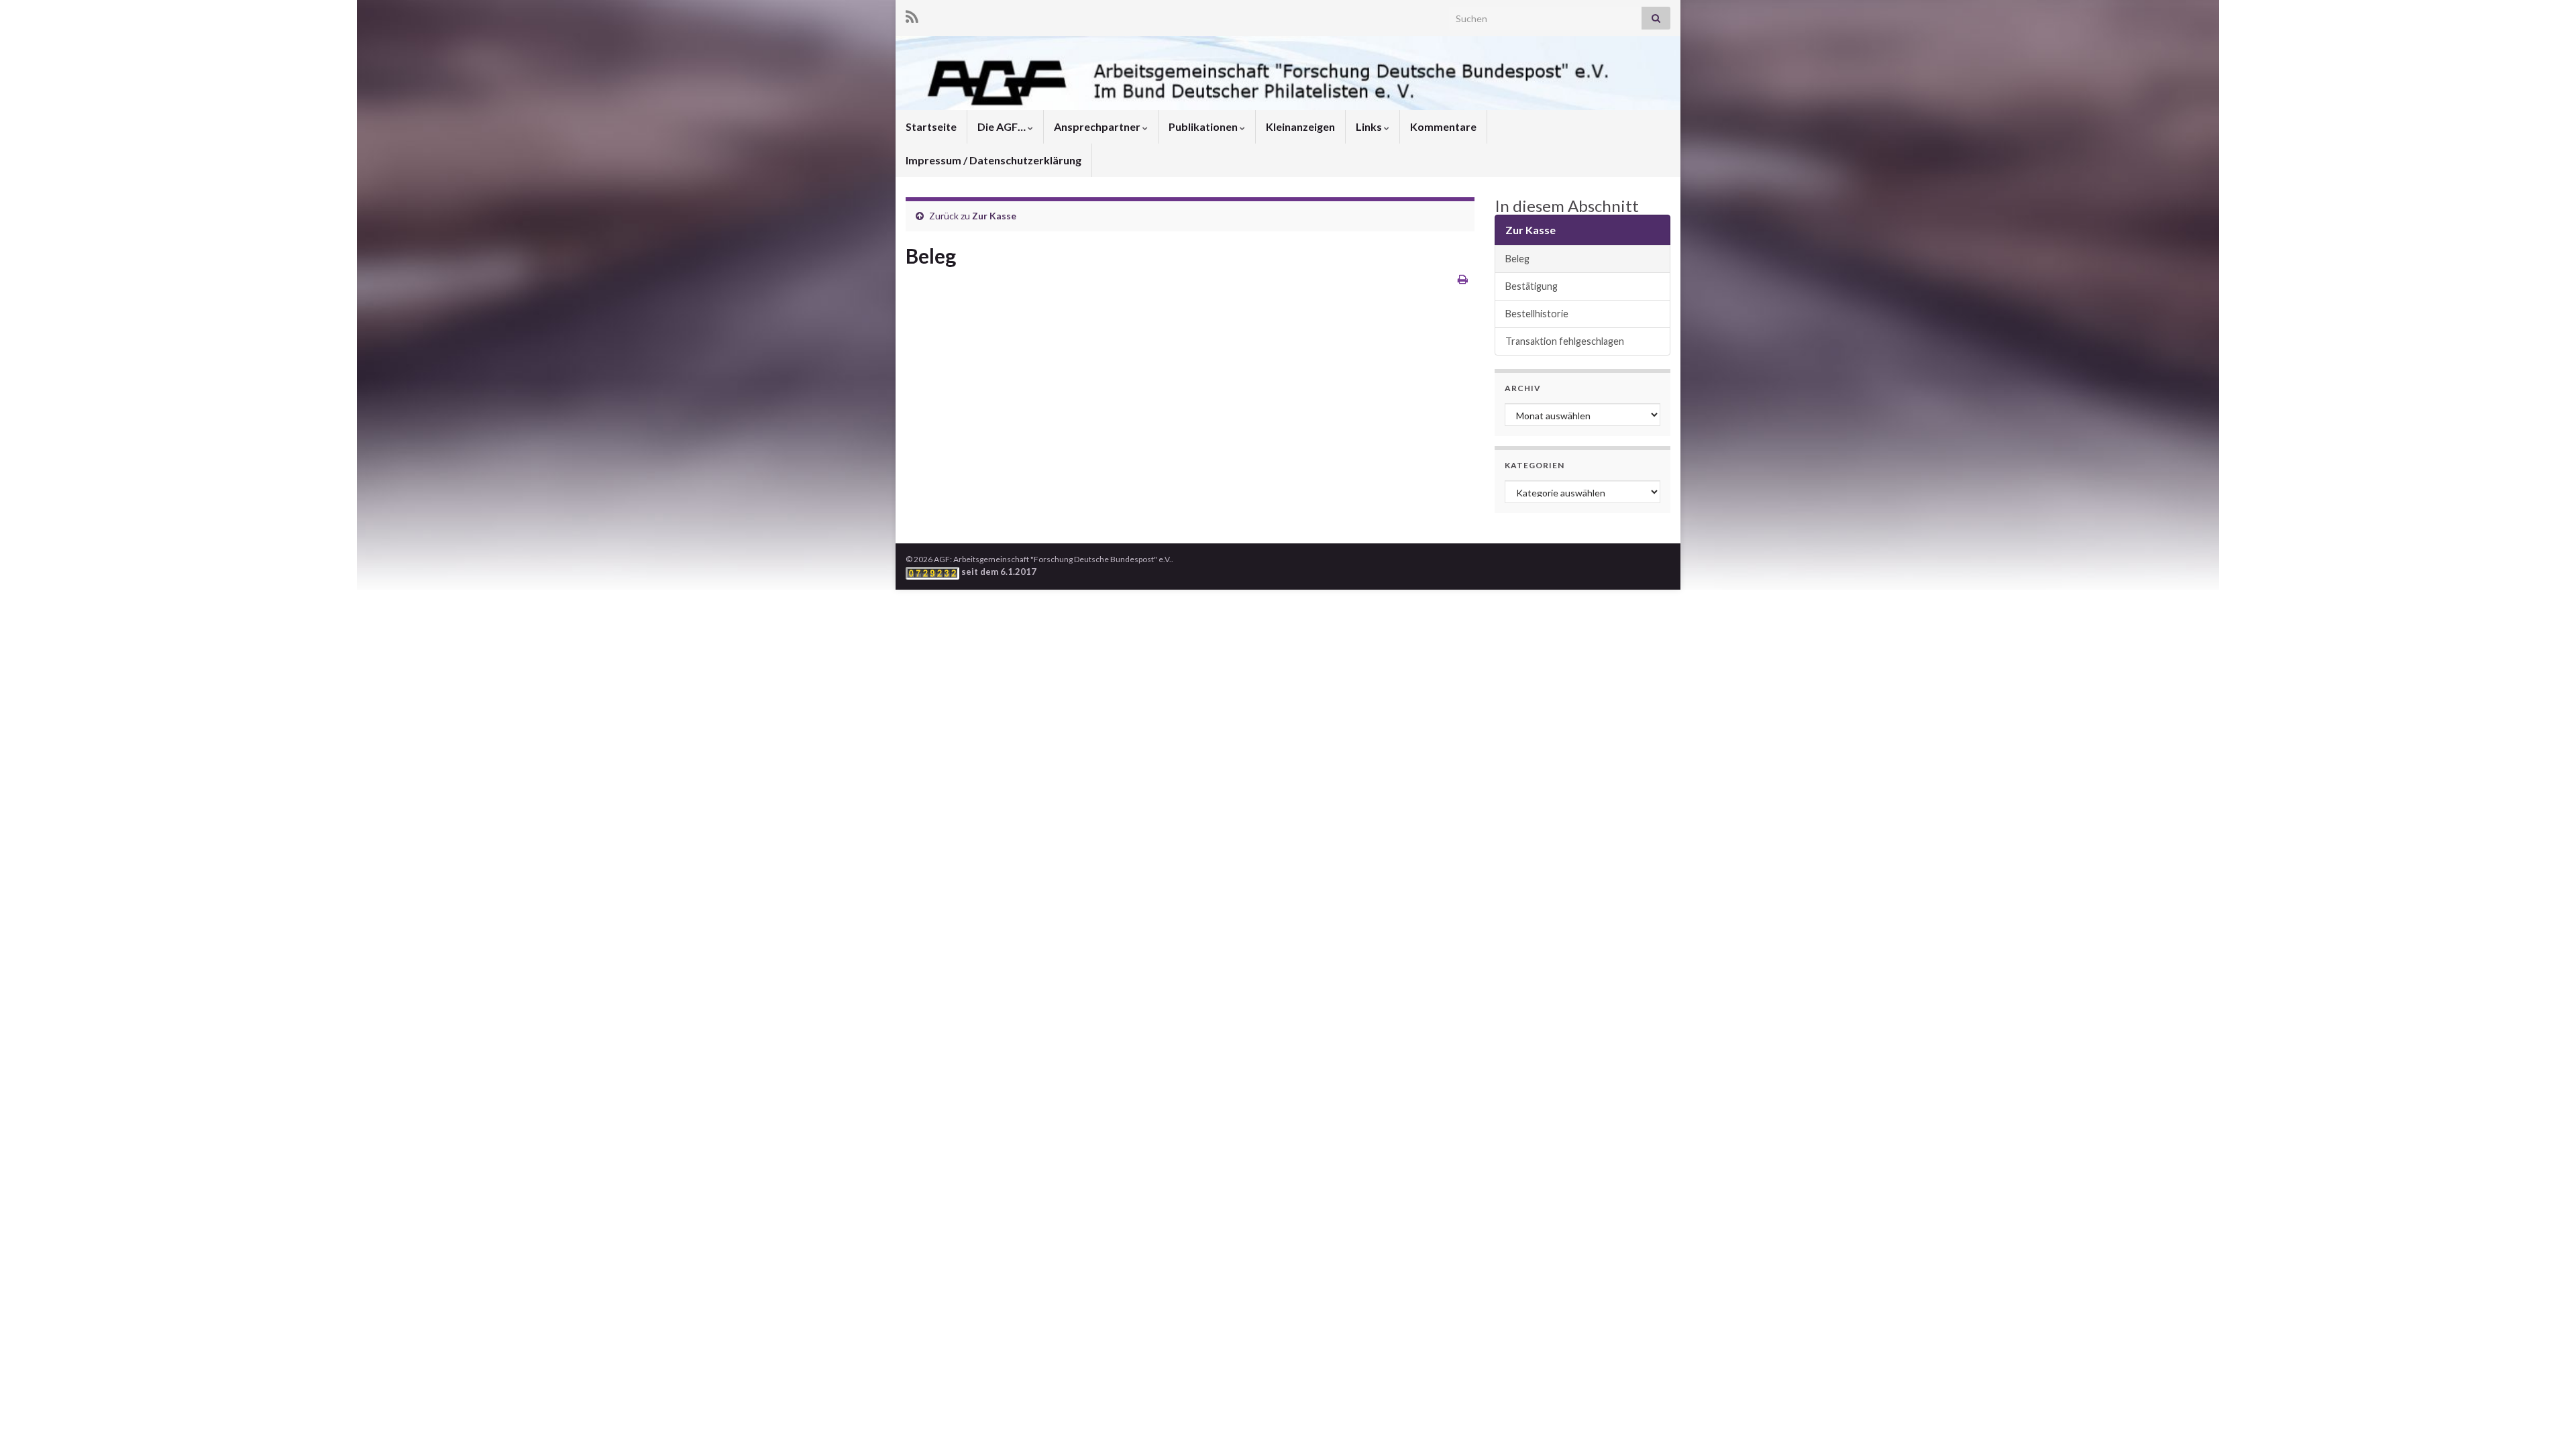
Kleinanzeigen (1300, 126)
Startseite (931, 126)
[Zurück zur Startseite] (1288, 73)
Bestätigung (1532, 286)
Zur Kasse (994, 216)
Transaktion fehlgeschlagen (1565, 341)
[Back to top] (2546, 1419)
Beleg (1517, 259)
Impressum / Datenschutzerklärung (994, 160)
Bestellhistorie (1537, 314)
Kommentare (1443, 126)
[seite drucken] (1463, 279)
